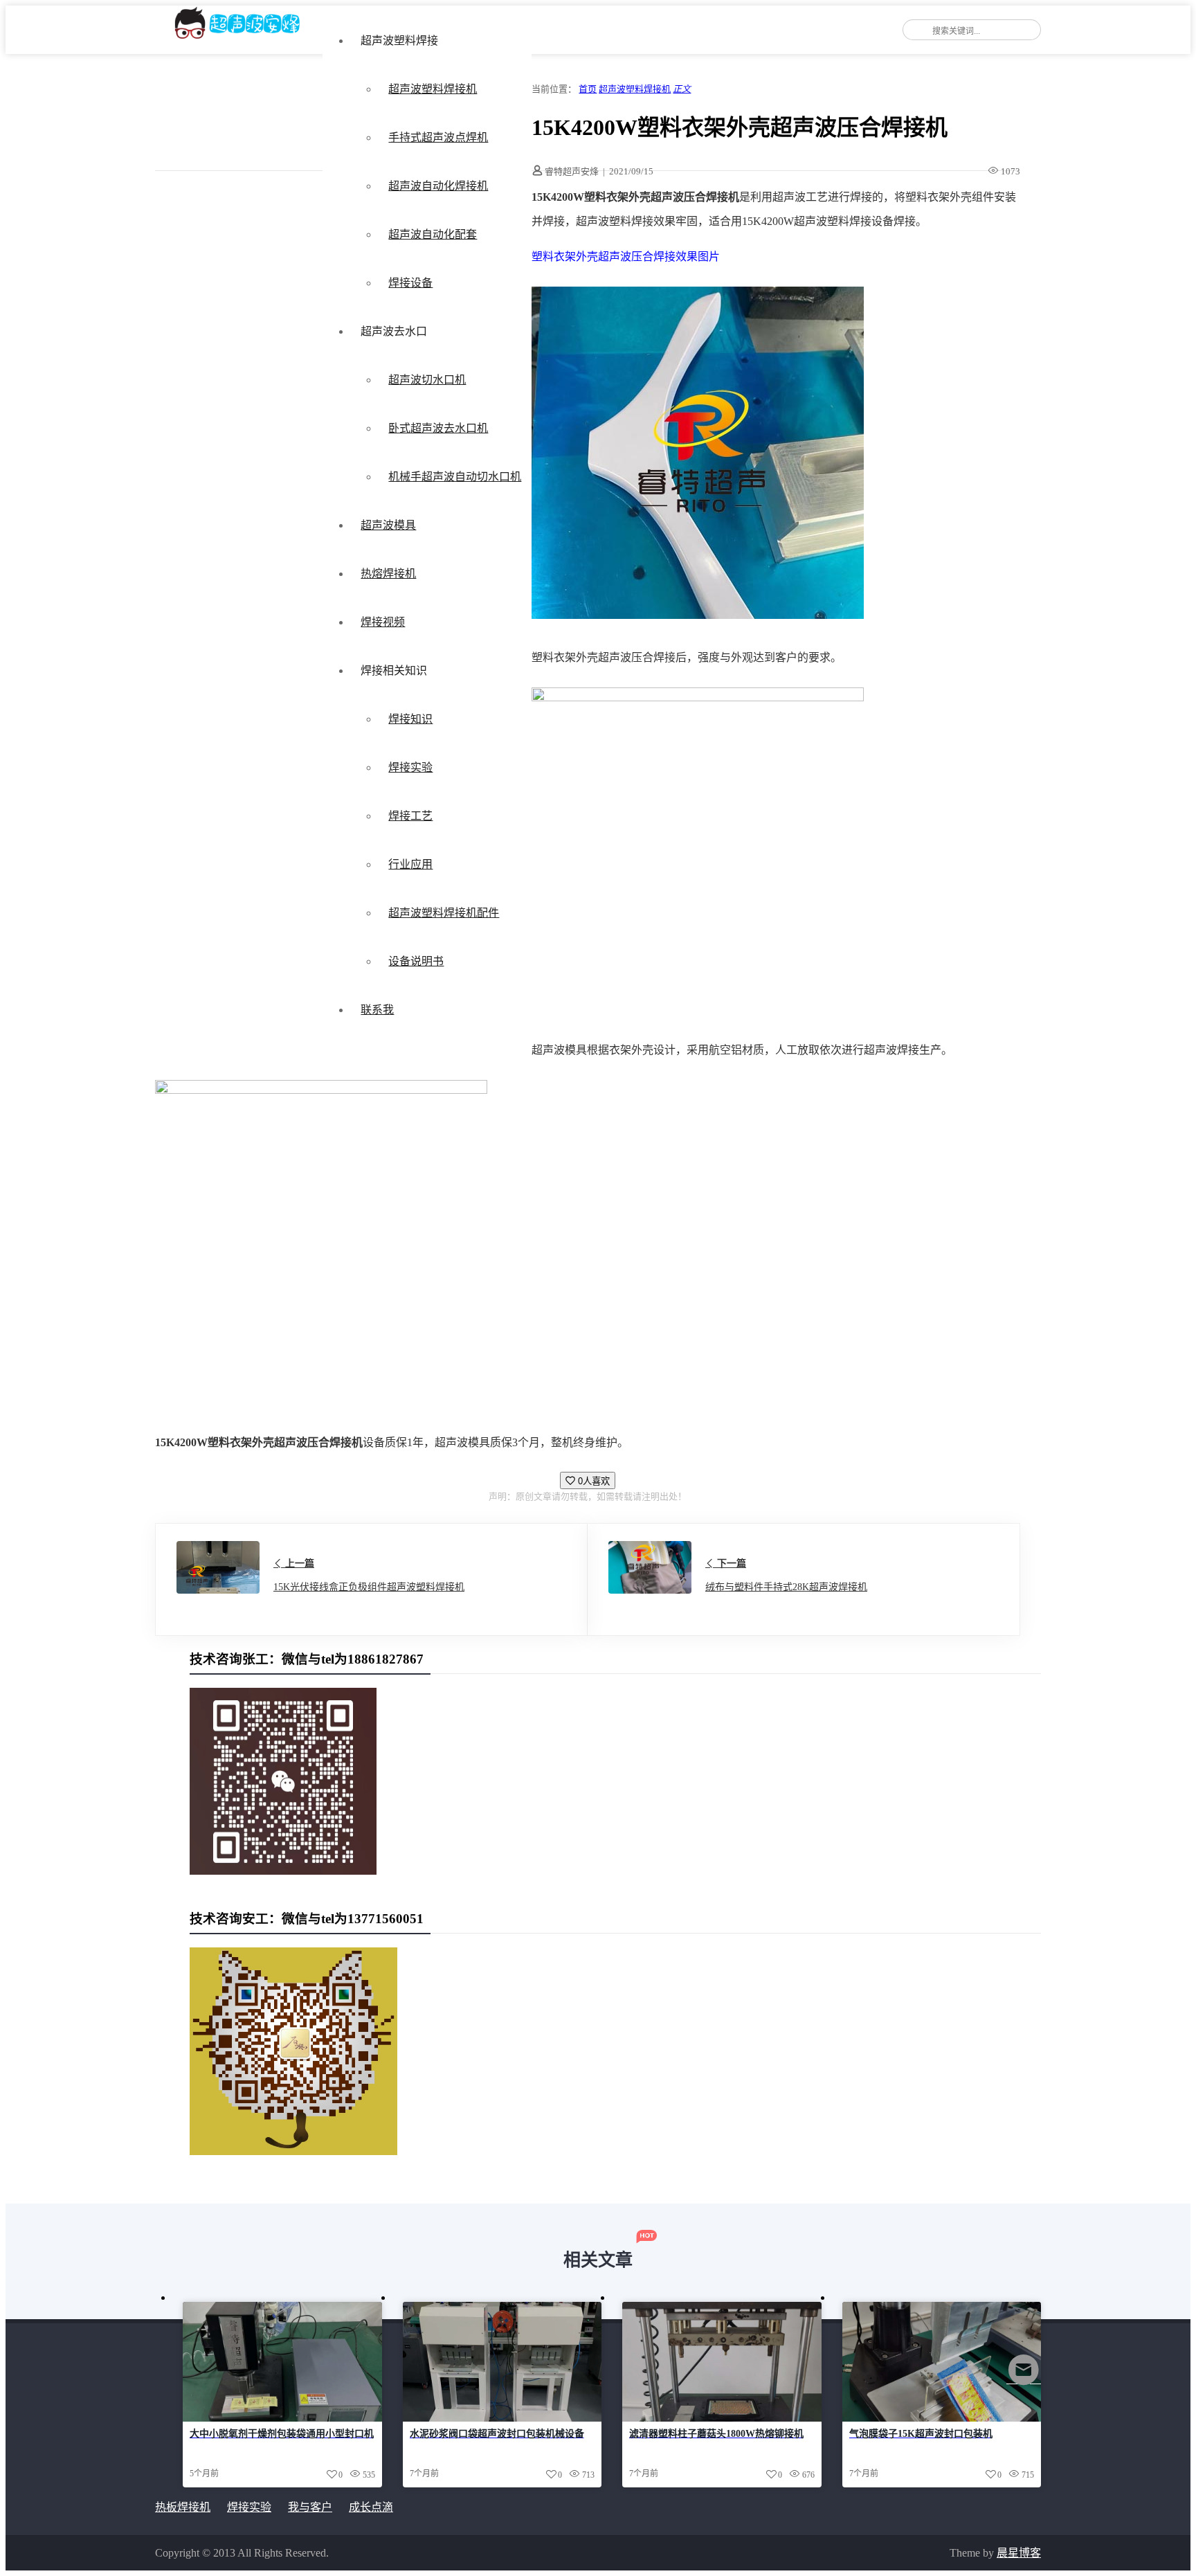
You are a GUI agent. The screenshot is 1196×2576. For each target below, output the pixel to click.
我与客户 (310, 2507)
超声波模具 (388, 525)
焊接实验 (410, 767)
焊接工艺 (410, 816)
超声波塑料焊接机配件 (444, 913)
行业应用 (410, 864)
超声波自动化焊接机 (438, 186)
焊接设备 (410, 283)
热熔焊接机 (388, 574)
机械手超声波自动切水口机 (455, 477)
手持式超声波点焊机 (438, 137)
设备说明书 (416, 961)
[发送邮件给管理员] (1024, 2379)
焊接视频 (383, 622)
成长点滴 (371, 2507)
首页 (588, 89)
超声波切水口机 (427, 380)
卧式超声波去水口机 (438, 428)
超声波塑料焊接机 (433, 89)
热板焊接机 (183, 2507)
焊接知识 (410, 719)
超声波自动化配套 (433, 234)
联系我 (377, 1010)
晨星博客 (1019, 2553)
